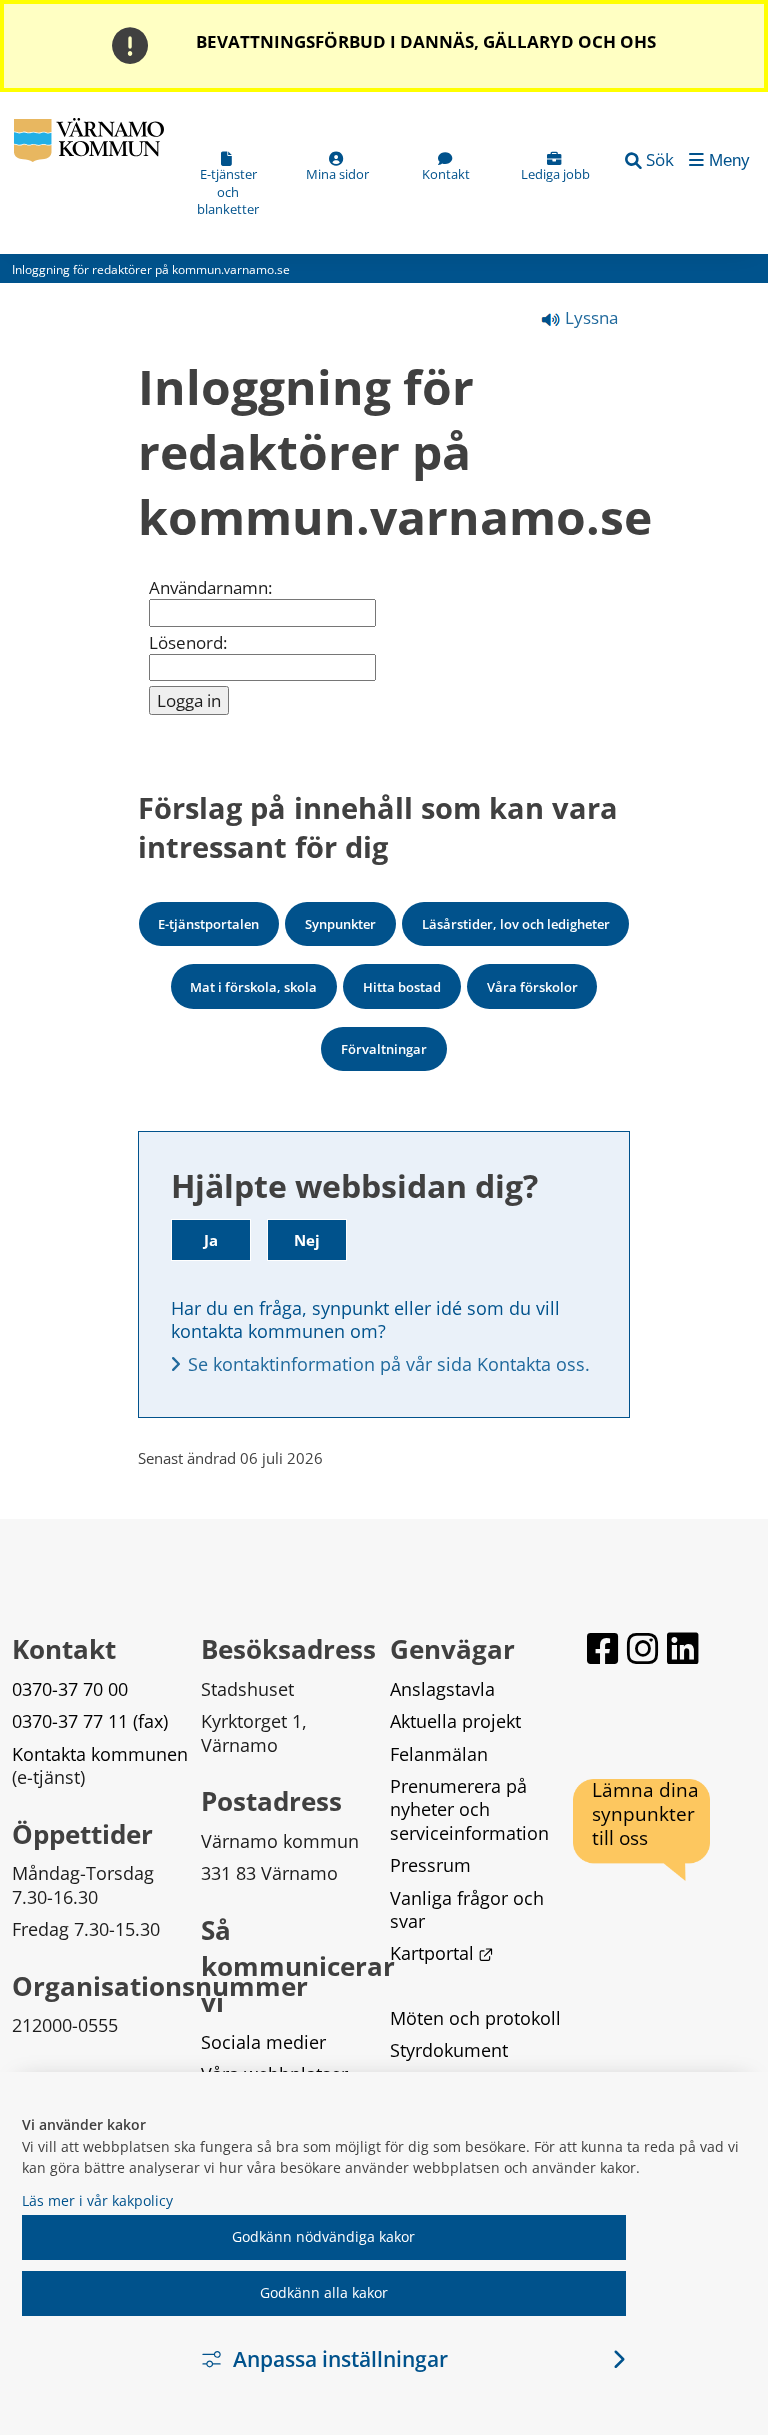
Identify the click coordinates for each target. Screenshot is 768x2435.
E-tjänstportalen (208, 924)
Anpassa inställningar (340, 2359)
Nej (307, 1240)
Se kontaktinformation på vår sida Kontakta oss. (389, 1364)
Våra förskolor (532, 987)
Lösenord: (188, 643)
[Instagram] (643, 1649)
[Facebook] (603, 1649)
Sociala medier (263, 2042)
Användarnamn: (210, 588)
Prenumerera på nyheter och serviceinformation (469, 1809)
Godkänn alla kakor (324, 2292)
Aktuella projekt (455, 1721)
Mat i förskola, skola (253, 987)
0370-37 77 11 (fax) (90, 1721)
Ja (211, 1240)
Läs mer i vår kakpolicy (97, 2200)
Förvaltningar (384, 1049)
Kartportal (442, 1953)
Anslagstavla (442, 1689)
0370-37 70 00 (70, 1689)
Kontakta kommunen (100, 1754)
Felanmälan (439, 1754)
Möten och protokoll (475, 2018)
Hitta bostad (402, 987)
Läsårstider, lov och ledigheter (516, 924)
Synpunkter (340, 924)
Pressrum (430, 1865)
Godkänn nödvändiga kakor (323, 2236)
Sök (660, 159)
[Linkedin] (683, 1649)
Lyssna (589, 317)
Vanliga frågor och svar (469, 1909)
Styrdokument (449, 2050)
